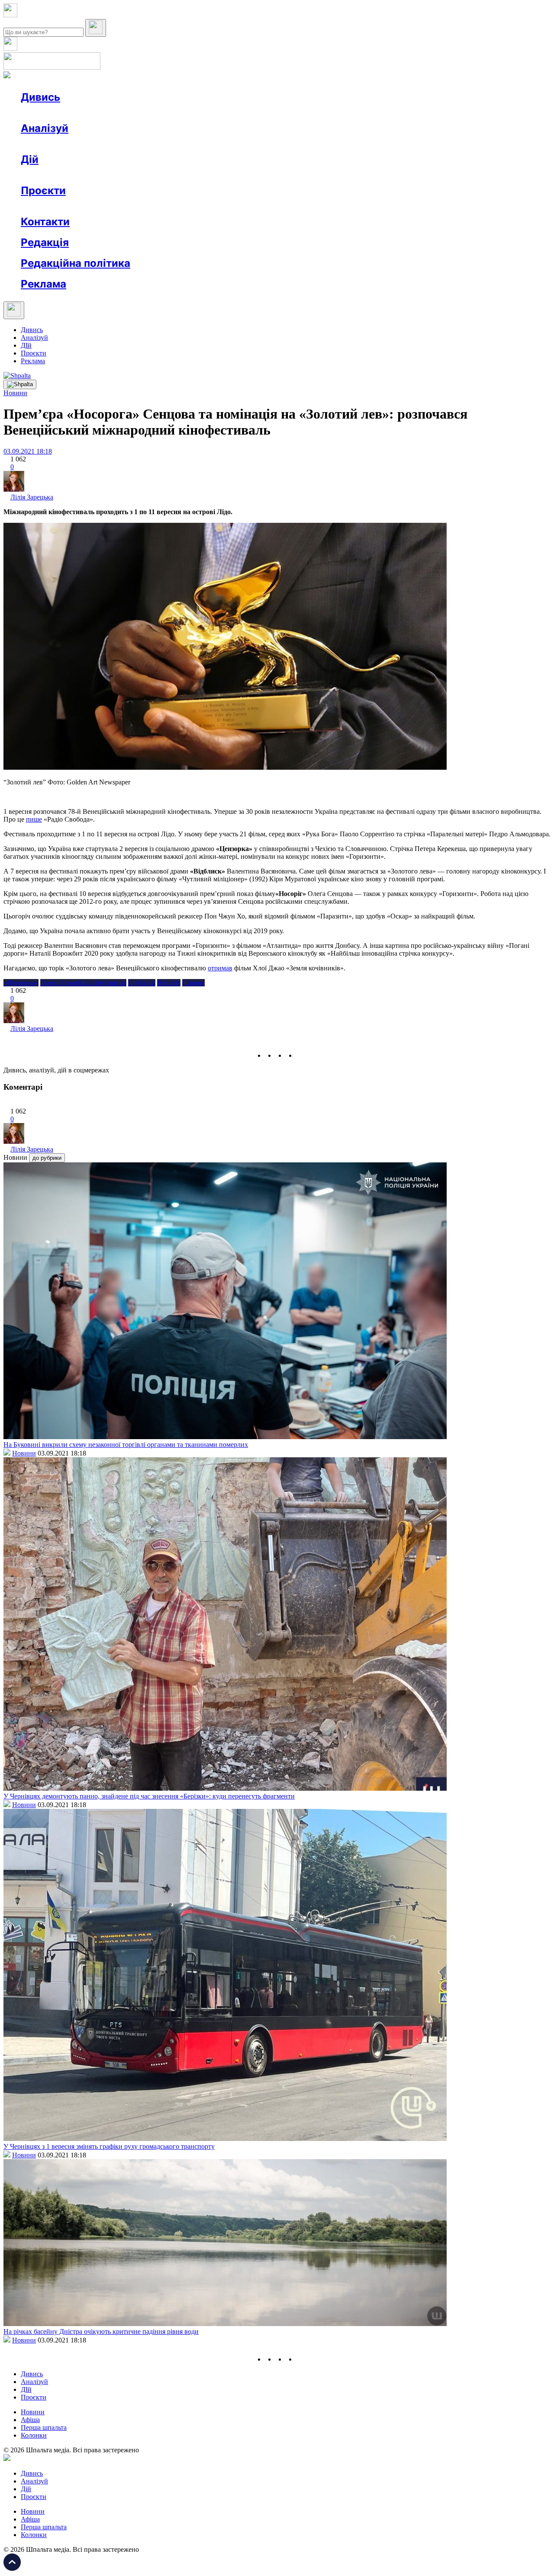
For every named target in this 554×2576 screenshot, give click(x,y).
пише (34, 819)
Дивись (40, 97)
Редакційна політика (76, 263)
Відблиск (142, 983)
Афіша (48, 175)
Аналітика (53, 144)
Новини (50, 113)
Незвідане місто (61, 206)
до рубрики (47, 1158)
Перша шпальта (44, 2427)
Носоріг (169, 983)
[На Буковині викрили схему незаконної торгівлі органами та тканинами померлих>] (225, 1437)
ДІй (26, 345)
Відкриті (106, 206)
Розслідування (99, 144)
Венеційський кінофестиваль (83, 983)
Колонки (142, 144)
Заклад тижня (203, 206)
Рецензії (78, 175)
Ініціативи (114, 175)
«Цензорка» (21, 983)
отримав (220, 968)
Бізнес (178, 175)
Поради (149, 175)
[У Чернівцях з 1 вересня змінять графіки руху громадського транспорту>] (225, 2139)
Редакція (45, 242)
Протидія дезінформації (266, 206)
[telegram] (301, 1055)
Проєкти (43, 190)
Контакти (45, 222)
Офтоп (153, 113)
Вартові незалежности (343, 206)
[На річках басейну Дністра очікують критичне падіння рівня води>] (225, 2324)
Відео (180, 113)
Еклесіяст (433, 206)
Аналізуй (45, 128)
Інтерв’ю (84, 113)
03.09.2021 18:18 (28, 451)
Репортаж (120, 113)
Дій (30, 159)
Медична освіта (151, 206)
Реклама (208, 175)
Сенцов (193, 983)
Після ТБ (398, 206)
